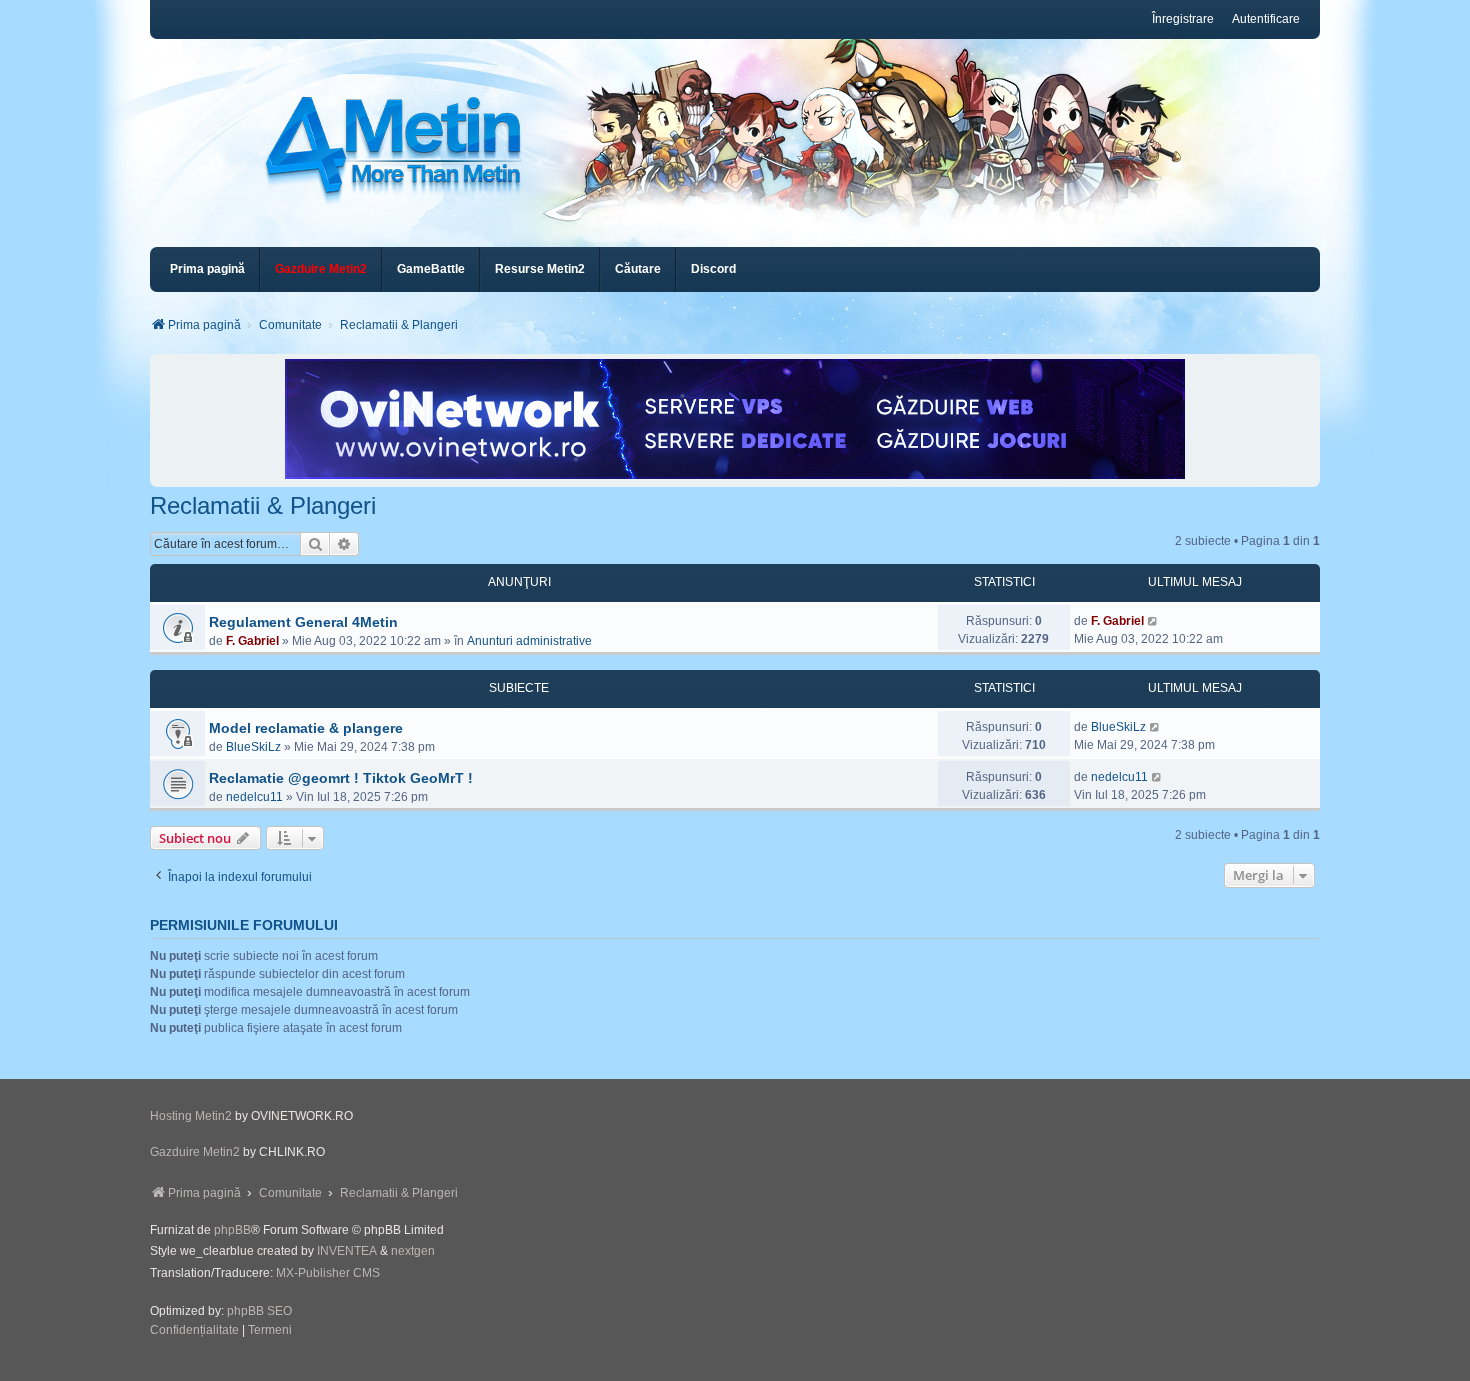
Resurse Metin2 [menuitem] (540, 269)
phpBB (232, 1230)
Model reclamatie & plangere (306, 728)
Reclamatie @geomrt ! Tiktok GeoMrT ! (341, 778)
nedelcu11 (254, 797)
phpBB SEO (259, 1311)
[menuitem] (321, 269)
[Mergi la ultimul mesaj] (1153, 621)
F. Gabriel (252, 641)
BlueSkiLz (253, 747)
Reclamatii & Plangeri (263, 505)
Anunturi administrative (529, 641)
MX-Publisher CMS (328, 1273)
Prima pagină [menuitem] (207, 269)
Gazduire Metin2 (195, 1152)
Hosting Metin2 (191, 1116)
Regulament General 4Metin (303, 622)
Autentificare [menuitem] (1266, 19)
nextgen (413, 1251)
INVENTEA (347, 1251)
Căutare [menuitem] (638, 269)
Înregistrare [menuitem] (1183, 19)
